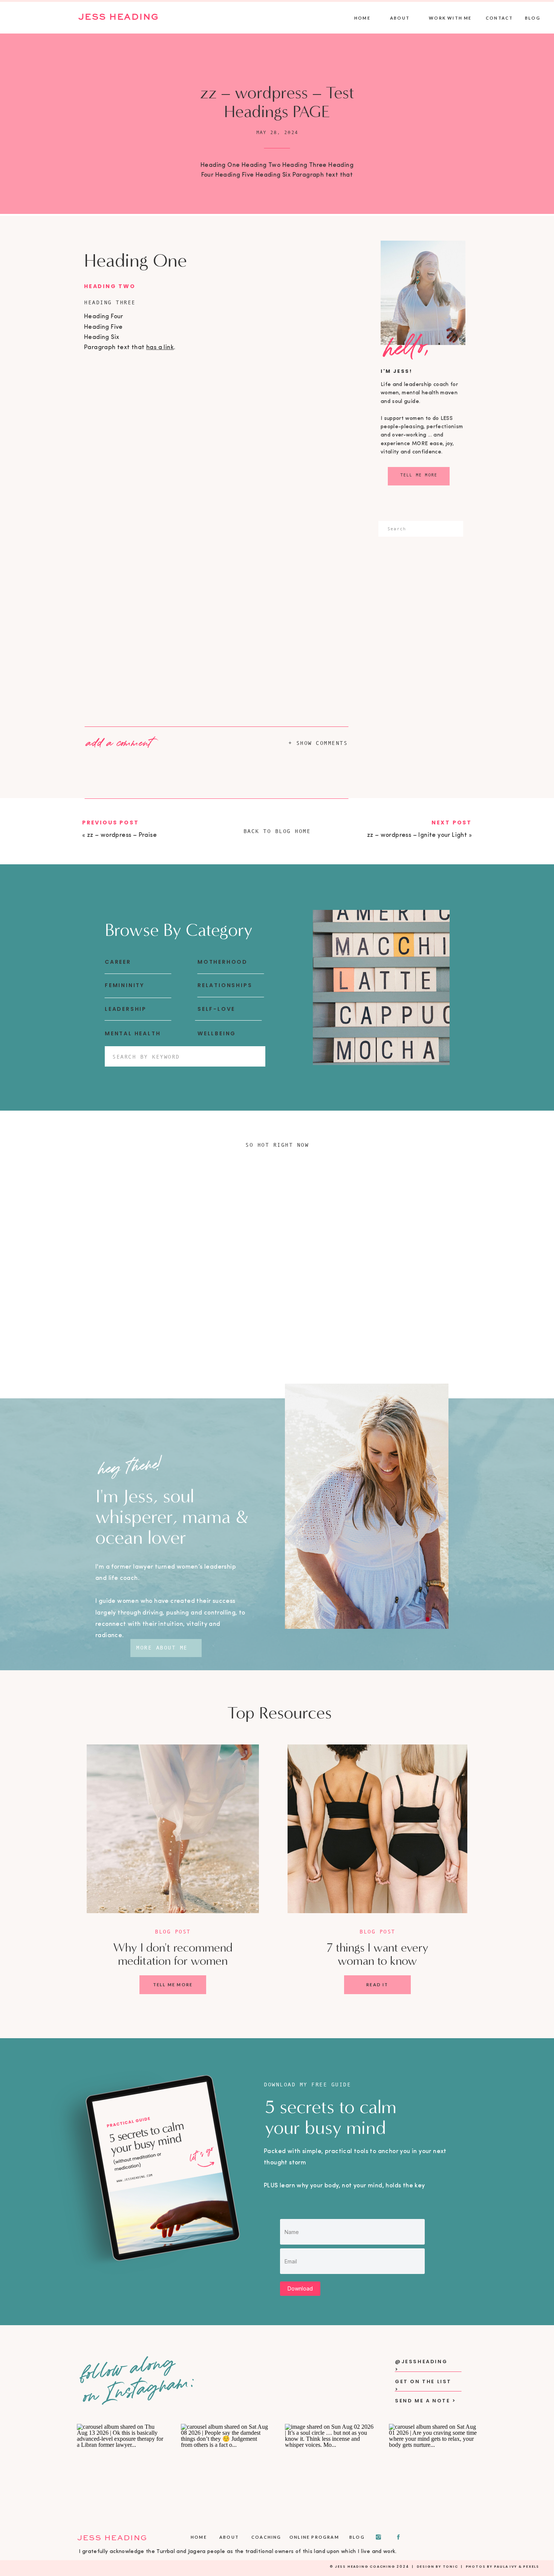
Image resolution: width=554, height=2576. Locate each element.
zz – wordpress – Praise (122, 835)
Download (300, 2288)
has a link (160, 348)
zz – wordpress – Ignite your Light (417, 835)
